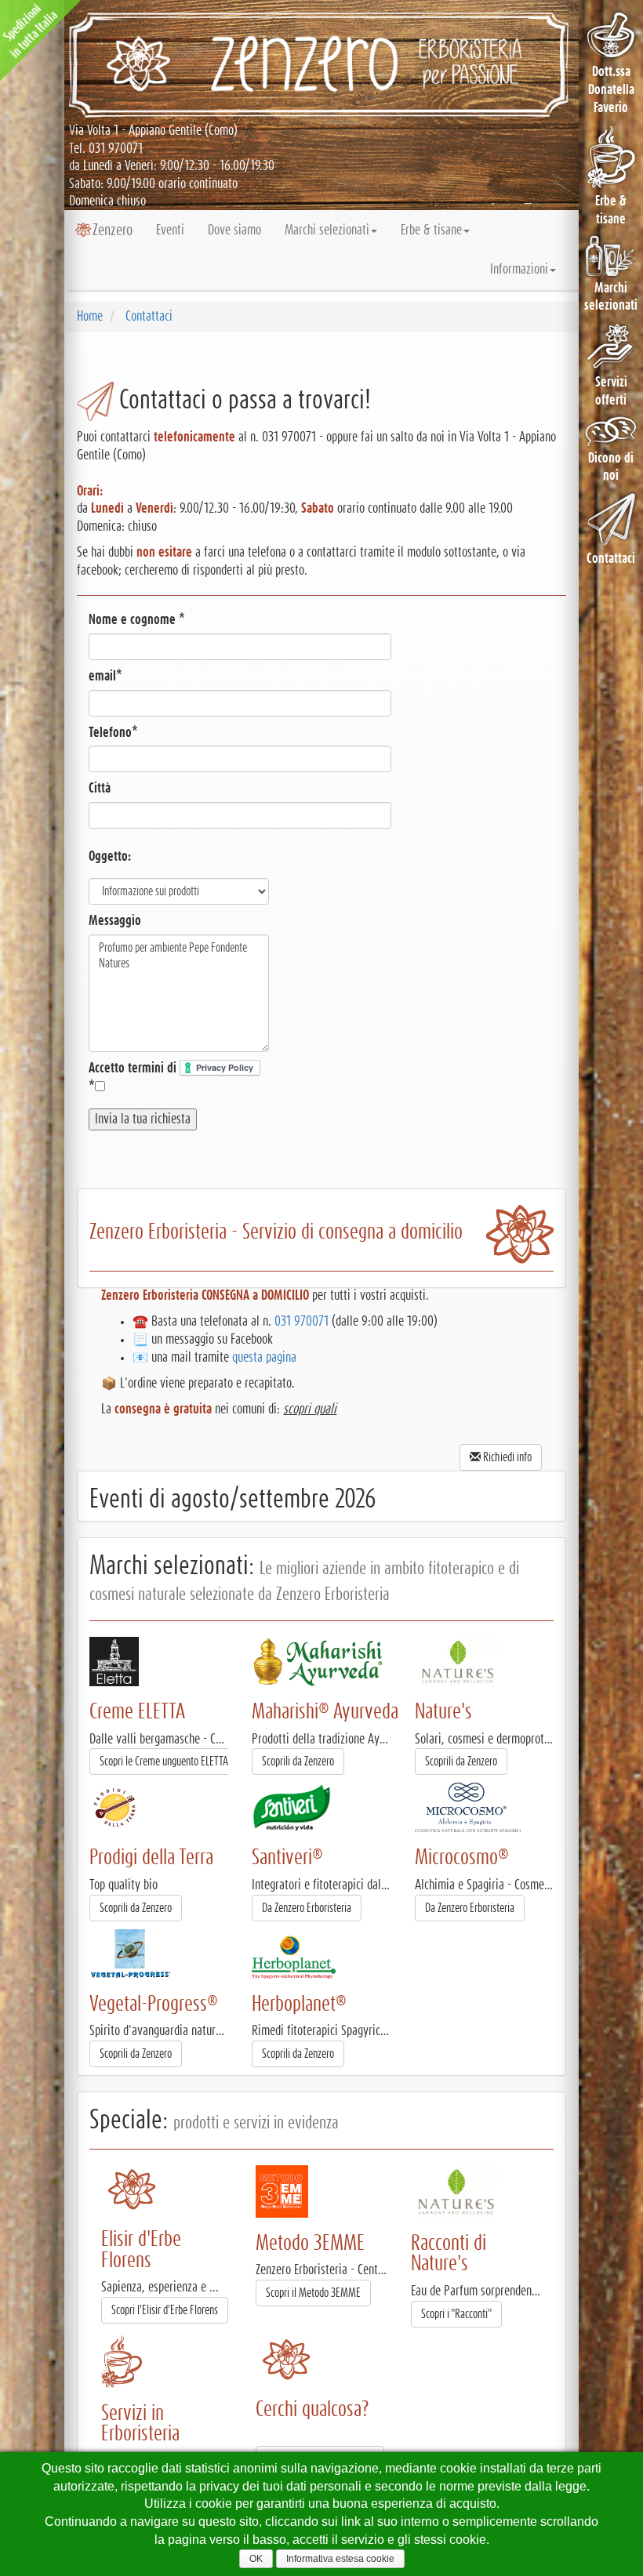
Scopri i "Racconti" (456, 2314)
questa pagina (264, 1358)
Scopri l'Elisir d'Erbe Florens (165, 2310)
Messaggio (115, 921)
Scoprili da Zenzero (298, 1761)
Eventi (170, 230)
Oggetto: (110, 857)
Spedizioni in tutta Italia (31, 31)
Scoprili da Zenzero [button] (461, 1761)
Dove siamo (234, 230)
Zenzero (113, 230)
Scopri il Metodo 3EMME (313, 2293)
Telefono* (113, 733)
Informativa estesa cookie (340, 2559)
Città (100, 789)
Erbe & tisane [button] (431, 230)
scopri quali (310, 1410)
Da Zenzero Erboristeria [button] (307, 1908)
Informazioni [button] (519, 270)
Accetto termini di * (134, 1078)
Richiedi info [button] (506, 1457)
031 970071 (116, 149)
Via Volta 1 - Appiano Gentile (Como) (153, 131)
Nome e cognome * (137, 620)
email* (105, 677)
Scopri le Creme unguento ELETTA (164, 1761)
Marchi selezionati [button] (327, 230)
